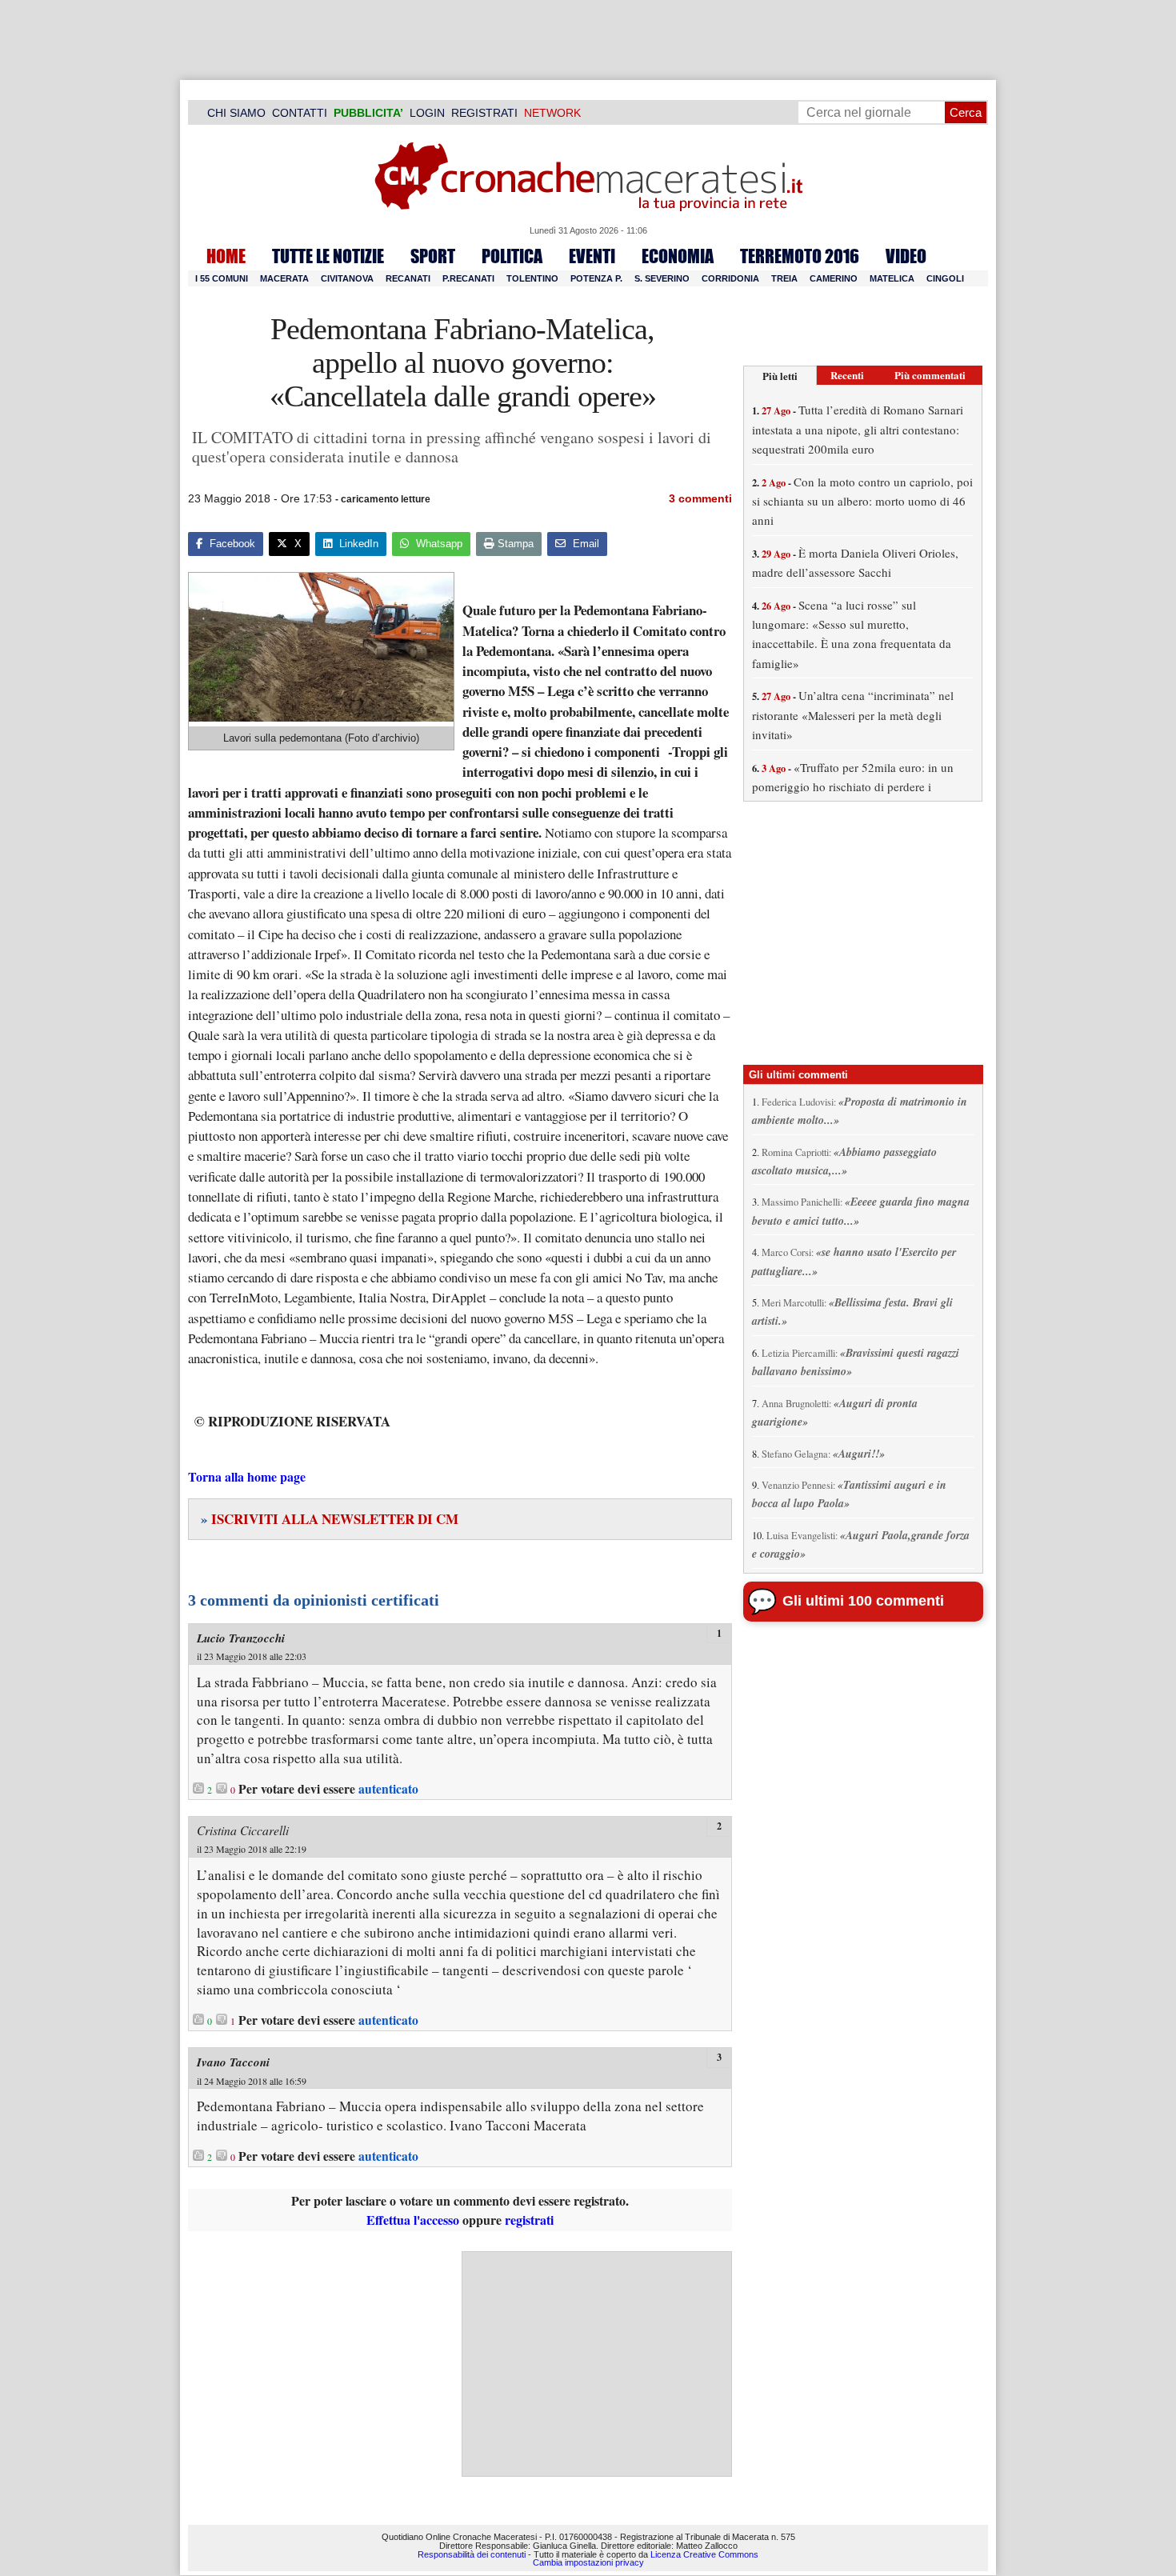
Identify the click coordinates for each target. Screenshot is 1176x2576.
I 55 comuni (222, 278)
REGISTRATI (484, 113)
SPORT (433, 256)
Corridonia (730, 278)
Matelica (892, 278)
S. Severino (662, 278)
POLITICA (512, 256)
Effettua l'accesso (413, 2220)
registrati (529, 2220)
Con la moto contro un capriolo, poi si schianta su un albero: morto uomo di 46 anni (862, 501)
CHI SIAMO (236, 113)
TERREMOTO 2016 (800, 256)
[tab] (780, 376)
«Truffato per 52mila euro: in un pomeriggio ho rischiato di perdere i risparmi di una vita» (853, 787)
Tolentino (532, 278)
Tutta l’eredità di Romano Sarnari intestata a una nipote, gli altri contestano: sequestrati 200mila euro (858, 429)
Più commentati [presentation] (930, 375)
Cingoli (945, 278)
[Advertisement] (597, 2364)
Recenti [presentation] (847, 375)
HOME (226, 256)
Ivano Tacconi (233, 2062)
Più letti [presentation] (780, 376)
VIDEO (906, 256)
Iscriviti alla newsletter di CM (330, 1519)
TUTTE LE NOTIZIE (328, 256)
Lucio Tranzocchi (241, 1638)
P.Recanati (468, 278)
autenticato (388, 1789)
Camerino (834, 278)
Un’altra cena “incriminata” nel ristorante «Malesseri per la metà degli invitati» (853, 715)
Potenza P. (596, 278)
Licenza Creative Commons (704, 2554)
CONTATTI (300, 113)
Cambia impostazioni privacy (588, 2562)
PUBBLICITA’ (368, 113)
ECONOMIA (678, 256)
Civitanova (347, 278)
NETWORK (552, 113)
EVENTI (592, 256)
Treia (784, 278)
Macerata (284, 278)
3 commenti (700, 498)
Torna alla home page (247, 1476)
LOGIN (427, 113)
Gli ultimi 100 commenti (863, 1601)
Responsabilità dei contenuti (472, 2554)
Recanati (408, 278)
